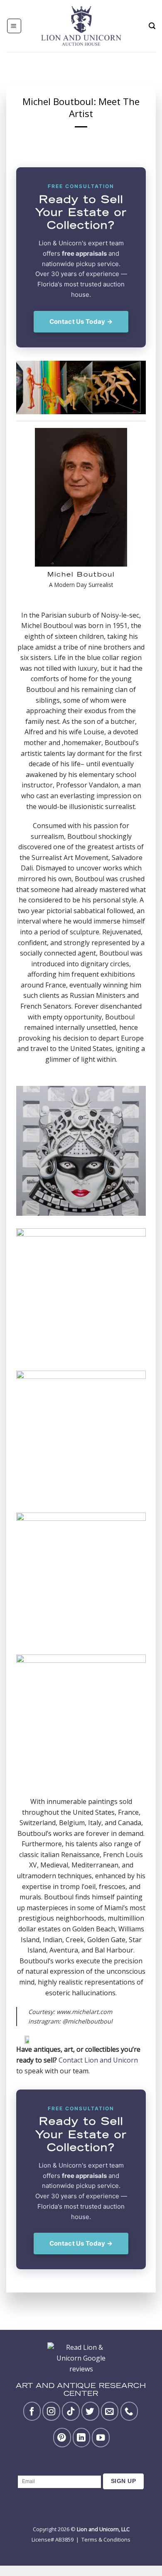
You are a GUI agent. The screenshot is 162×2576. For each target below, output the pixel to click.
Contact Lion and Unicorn (98, 2060)
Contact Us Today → (81, 321)
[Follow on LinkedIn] (82, 2437)
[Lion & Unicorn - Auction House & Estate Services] (81, 26)
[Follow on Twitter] (90, 2411)
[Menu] (14, 26)
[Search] (152, 26)
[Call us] (129, 2411)
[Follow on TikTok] (71, 2411)
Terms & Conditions (106, 2539)
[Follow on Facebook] (32, 2411)
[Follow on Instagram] (51, 2411)
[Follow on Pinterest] (62, 2437)
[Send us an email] (110, 2411)
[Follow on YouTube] (101, 2437)
